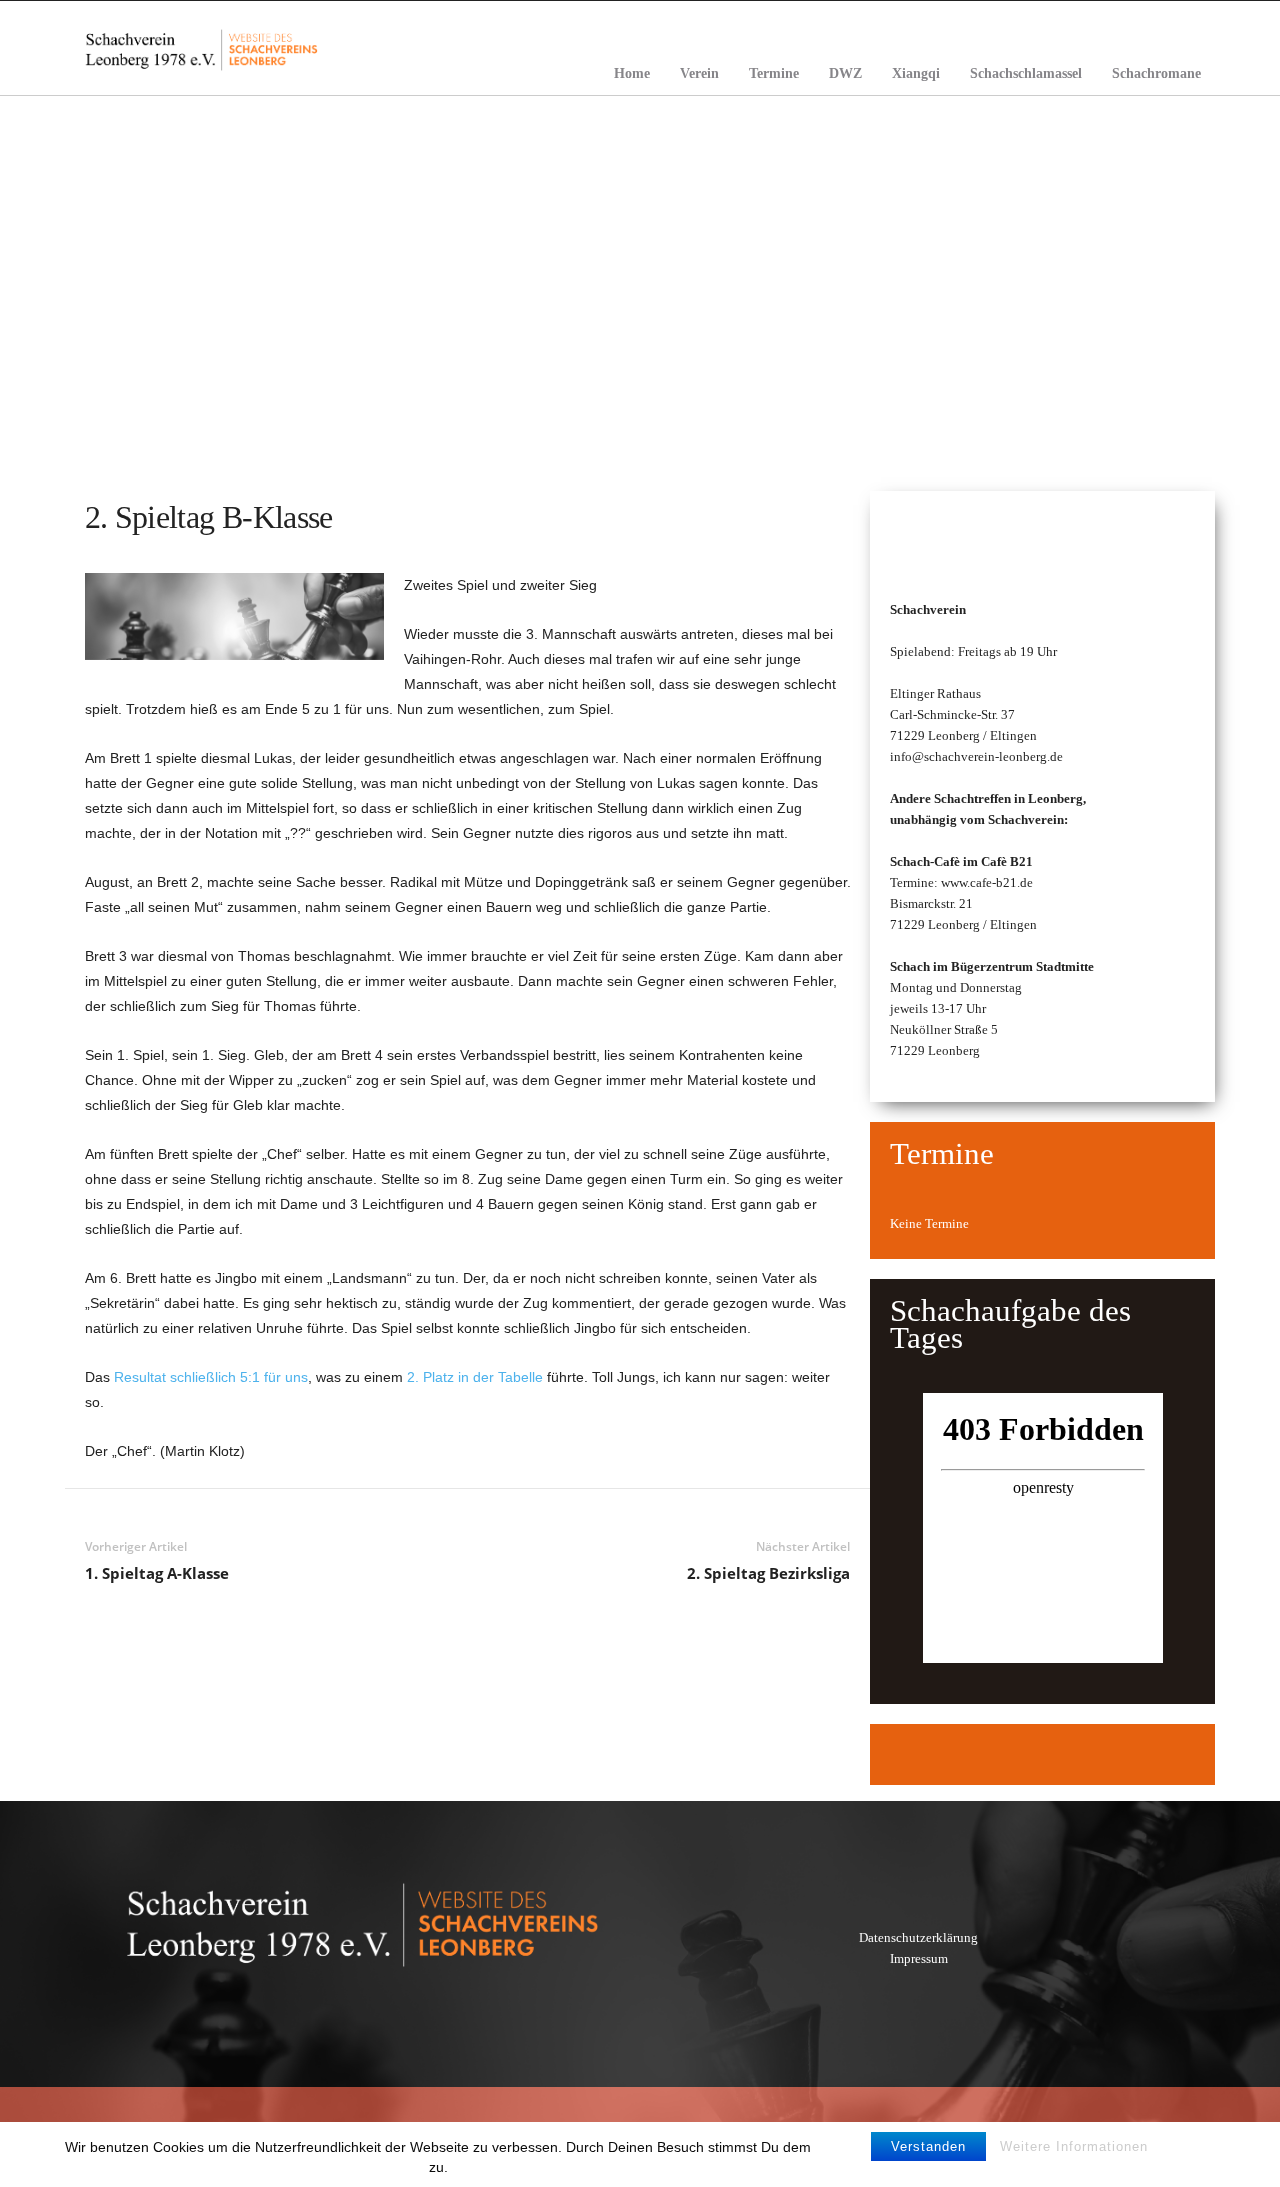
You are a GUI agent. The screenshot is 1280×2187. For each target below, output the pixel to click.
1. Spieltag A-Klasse (157, 1573)
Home (632, 73)
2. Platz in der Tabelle (475, 1377)
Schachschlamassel (1026, 73)
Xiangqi (916, 73)
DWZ (845, 73)
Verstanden (928, 2146)
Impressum (919, 1958)
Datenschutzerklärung (918, 1937)
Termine (774, 73)
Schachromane (1156, 73)
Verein (699, 73)
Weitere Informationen (1074, 2146)
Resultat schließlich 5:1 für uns (211, 1377)
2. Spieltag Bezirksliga (768, 1573)
